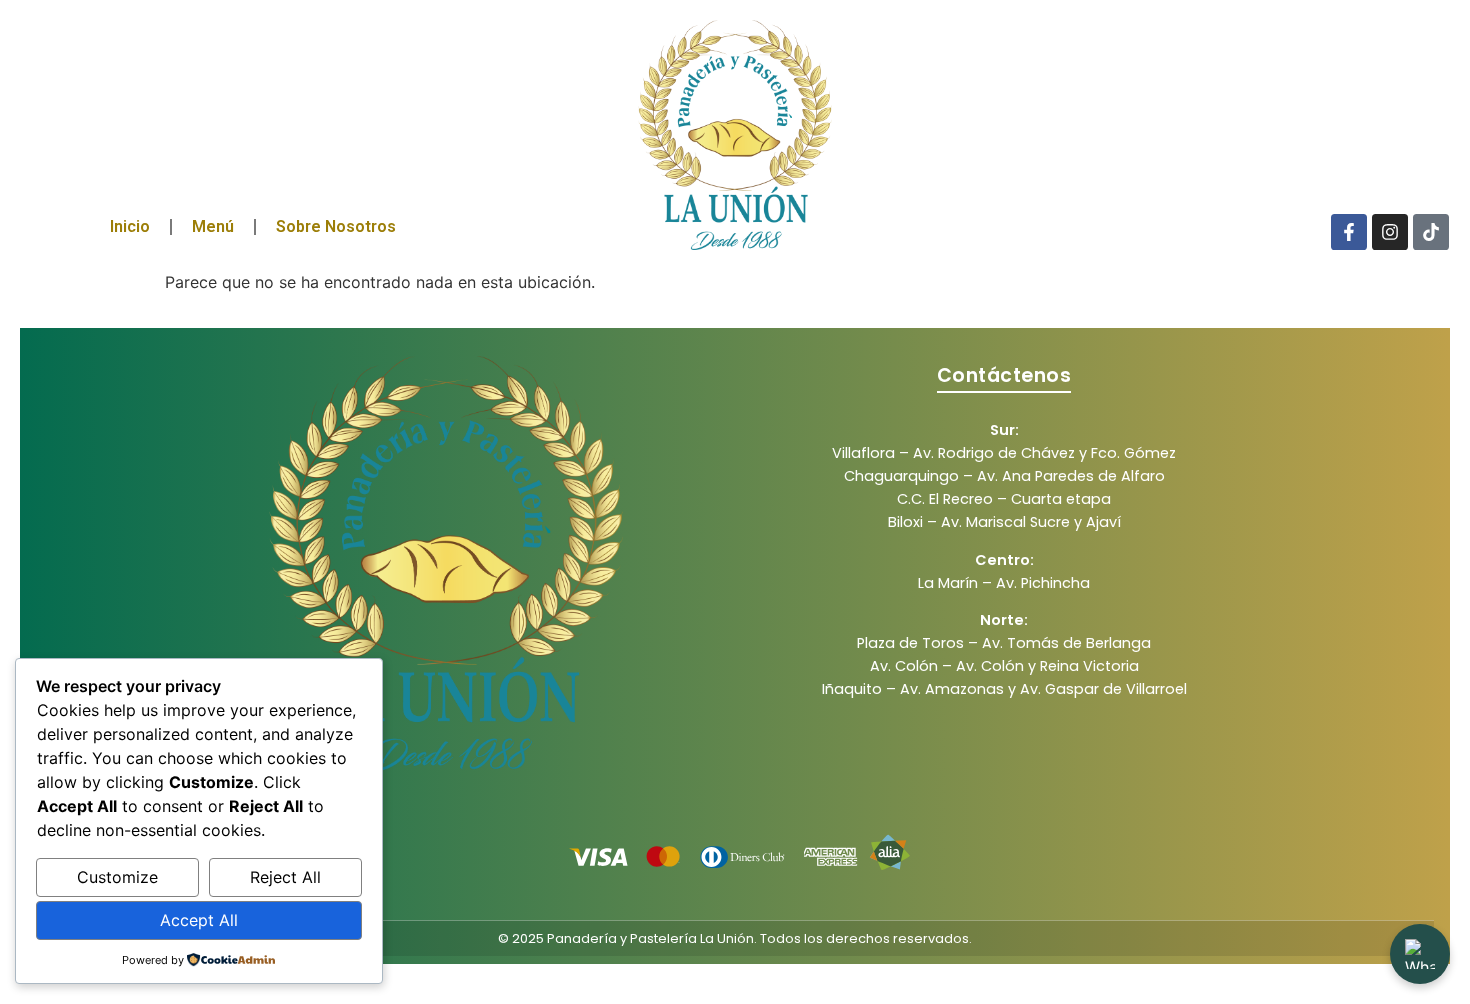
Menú (213, 226)
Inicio (130, 226)
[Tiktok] (1431, 232)
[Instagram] (1390, 232)
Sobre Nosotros (336, 226)
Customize (117, 877)
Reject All (285, 877)
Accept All (199, 920)
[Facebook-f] (1349, 232)
